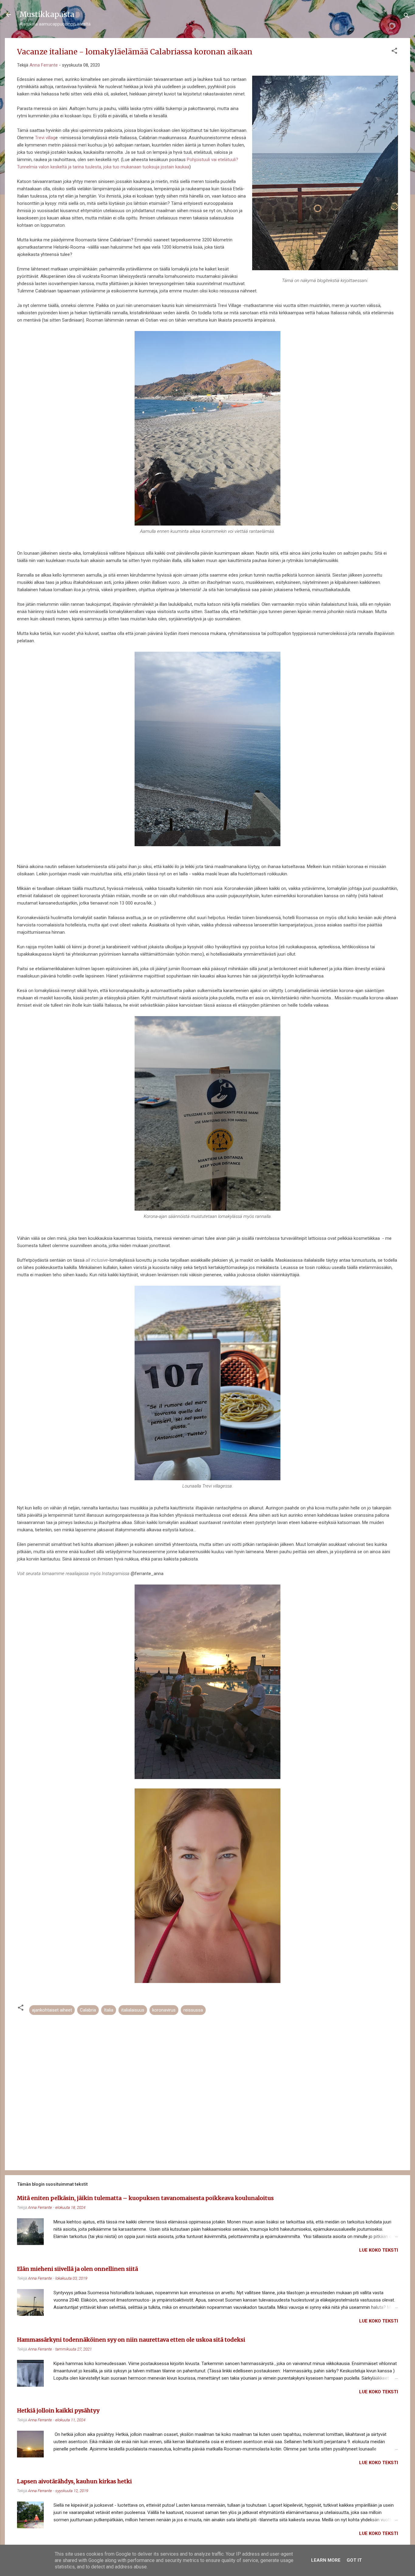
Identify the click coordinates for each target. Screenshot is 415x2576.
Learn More (326, 2560)
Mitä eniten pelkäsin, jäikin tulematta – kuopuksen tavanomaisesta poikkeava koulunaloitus (145, 2198)
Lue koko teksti (379, 2250)
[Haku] (406, 17)
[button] (394, 52)
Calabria (88, 2010)
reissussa (193, 2010)
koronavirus (164, 2010)
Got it (354, 2560)
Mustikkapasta (47, 14)
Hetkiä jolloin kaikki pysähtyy (58, 2410)
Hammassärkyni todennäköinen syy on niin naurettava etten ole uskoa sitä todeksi (131, 2340)
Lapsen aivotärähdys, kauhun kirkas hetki (74, 2481)
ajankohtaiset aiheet (52, 2010)
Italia (109, 2010)
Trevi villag (45, 138)
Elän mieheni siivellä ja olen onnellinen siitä (77, 2269)
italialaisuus (133, 2010)
